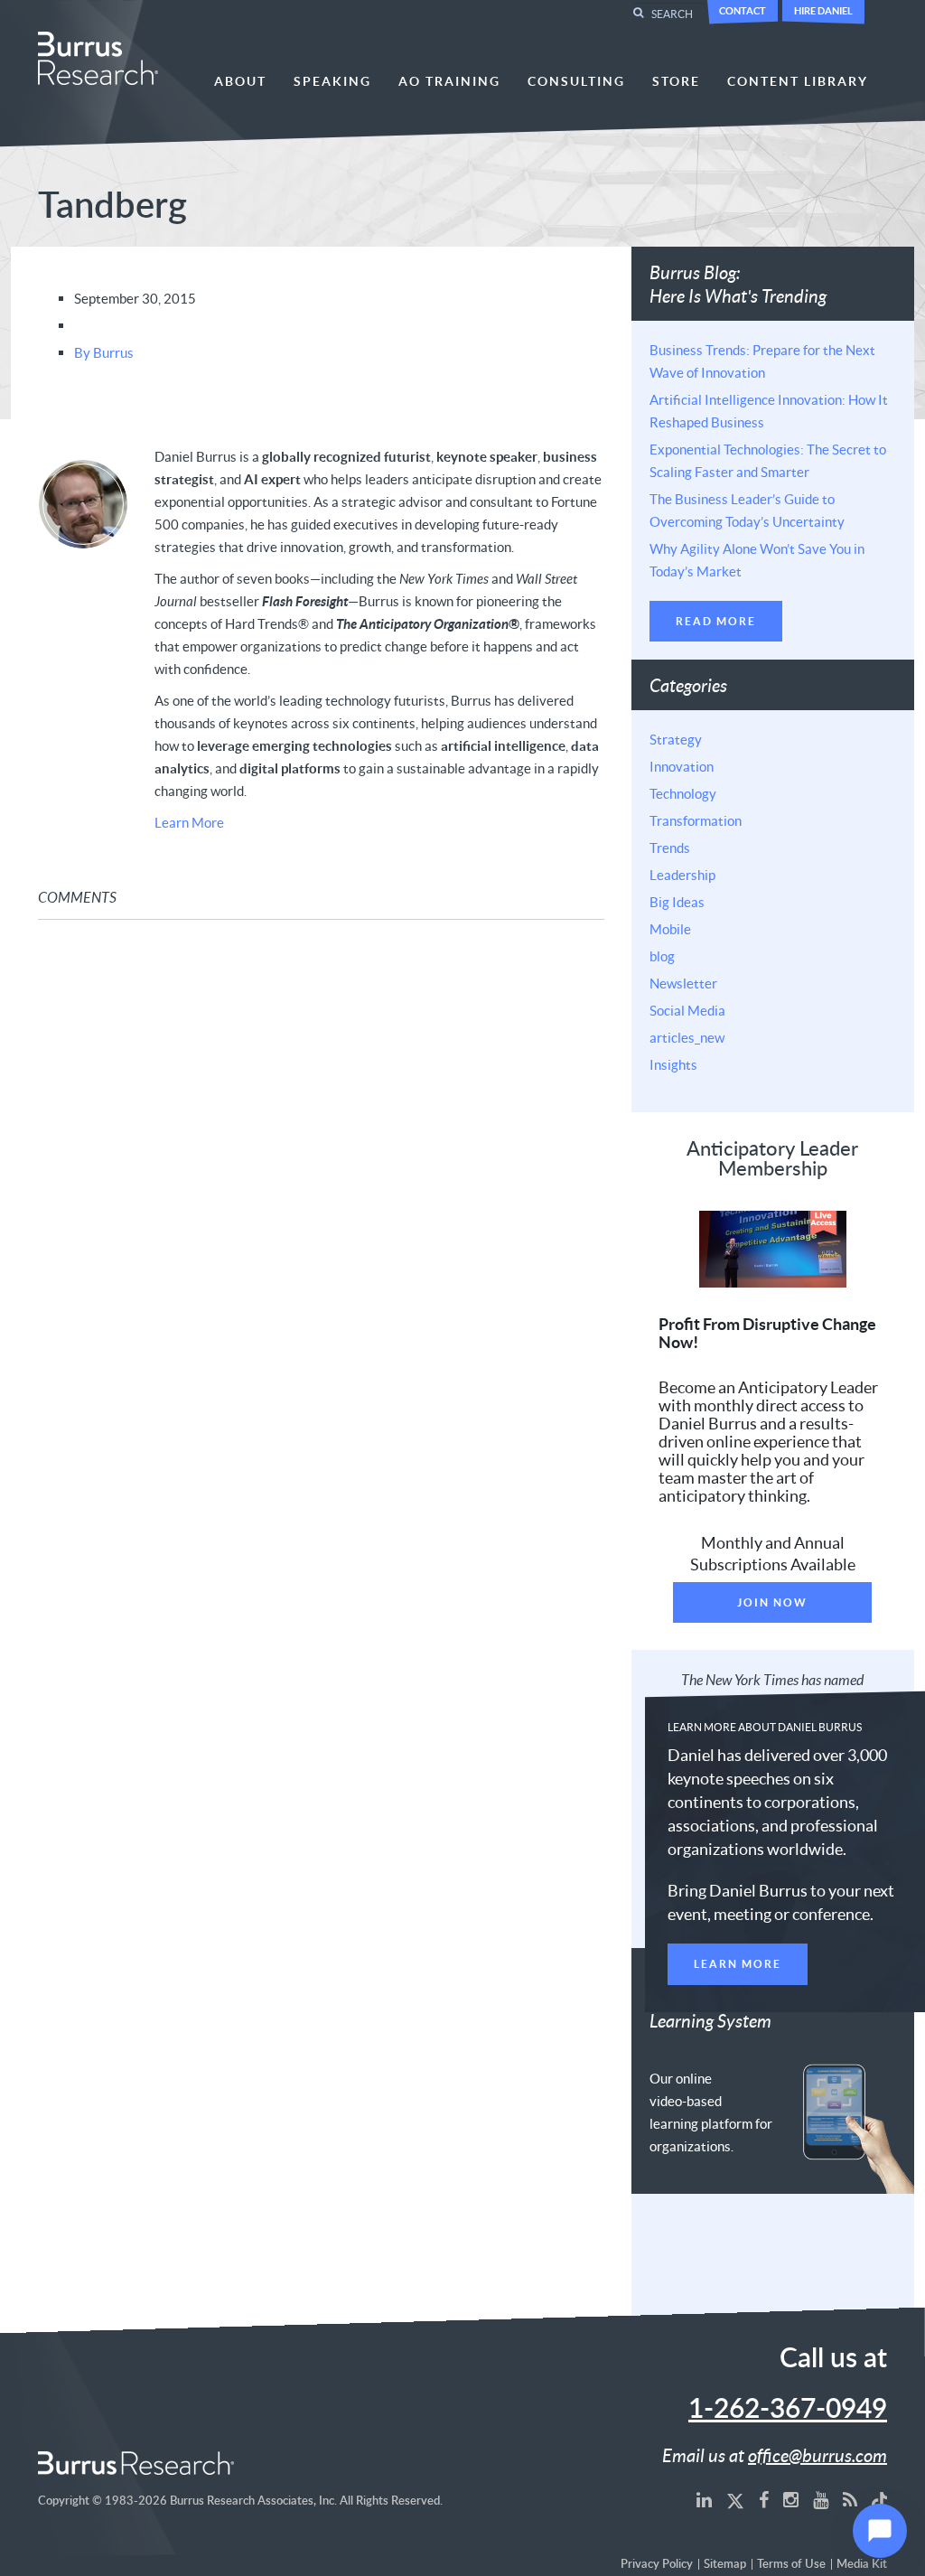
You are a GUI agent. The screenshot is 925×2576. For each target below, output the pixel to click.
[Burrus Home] (98, 56)
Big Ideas (677, 902)
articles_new (687, 1037)
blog (662, 956)
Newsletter (683, 983)
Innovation (682, 766)
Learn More (189, 822)
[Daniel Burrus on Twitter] (735, 2499)
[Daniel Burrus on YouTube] (821, 2499)
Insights (673, 1064)
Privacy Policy (657, 2565)
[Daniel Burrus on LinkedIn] (704, 2499)
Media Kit (862, 2565)
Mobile (670, 929)
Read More (716, 621)
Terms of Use (791, 2565)
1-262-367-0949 (788, 2410)
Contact (743, 10)
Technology (683, 793)
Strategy (676, 739)
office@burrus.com (818, 2455)
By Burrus (104, 352)
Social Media (687, 1010)
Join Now (772, 1602)
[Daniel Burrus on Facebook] (764, 2499)
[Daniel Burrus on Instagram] (791, 2499)
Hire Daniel (823, 10)
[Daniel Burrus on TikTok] (880, 2499)
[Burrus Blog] (850, 2499)
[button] (880, 2531)
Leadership (682, 875)
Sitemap (725, 2565)
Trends (670, 848)
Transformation (696, 820)
